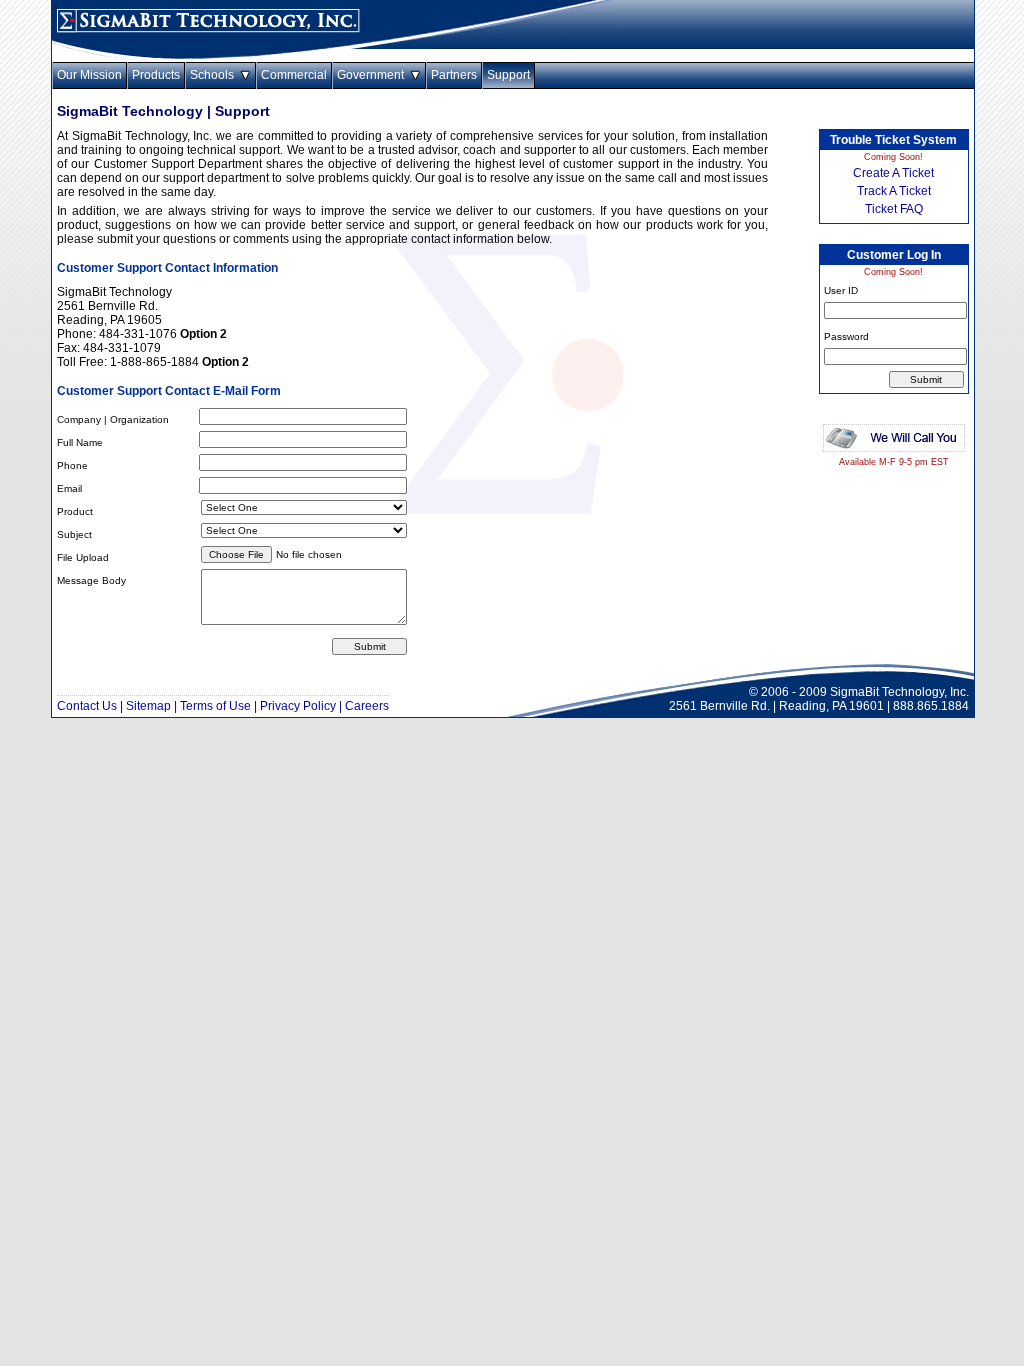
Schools (215, 75)
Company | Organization (113, 419)
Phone (72, 465)
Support (508, 75)
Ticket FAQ (894, 209)
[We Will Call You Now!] (894, 453)
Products (156, 75)
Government (373, 75)
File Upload (83, 557)
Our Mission (89, 75)
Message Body (91, 580)
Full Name (80, 442)
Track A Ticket (894, 191)
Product (75, 511)
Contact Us (87, 706)
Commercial (294, 75)
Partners (454, 75)
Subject (74, 534)
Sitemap (148, 706)
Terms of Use (215, 706)
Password (846, 336)
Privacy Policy (298, 706)
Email (69, 488)
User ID (841, 290)
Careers (367, 706)
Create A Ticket (893, 173)
